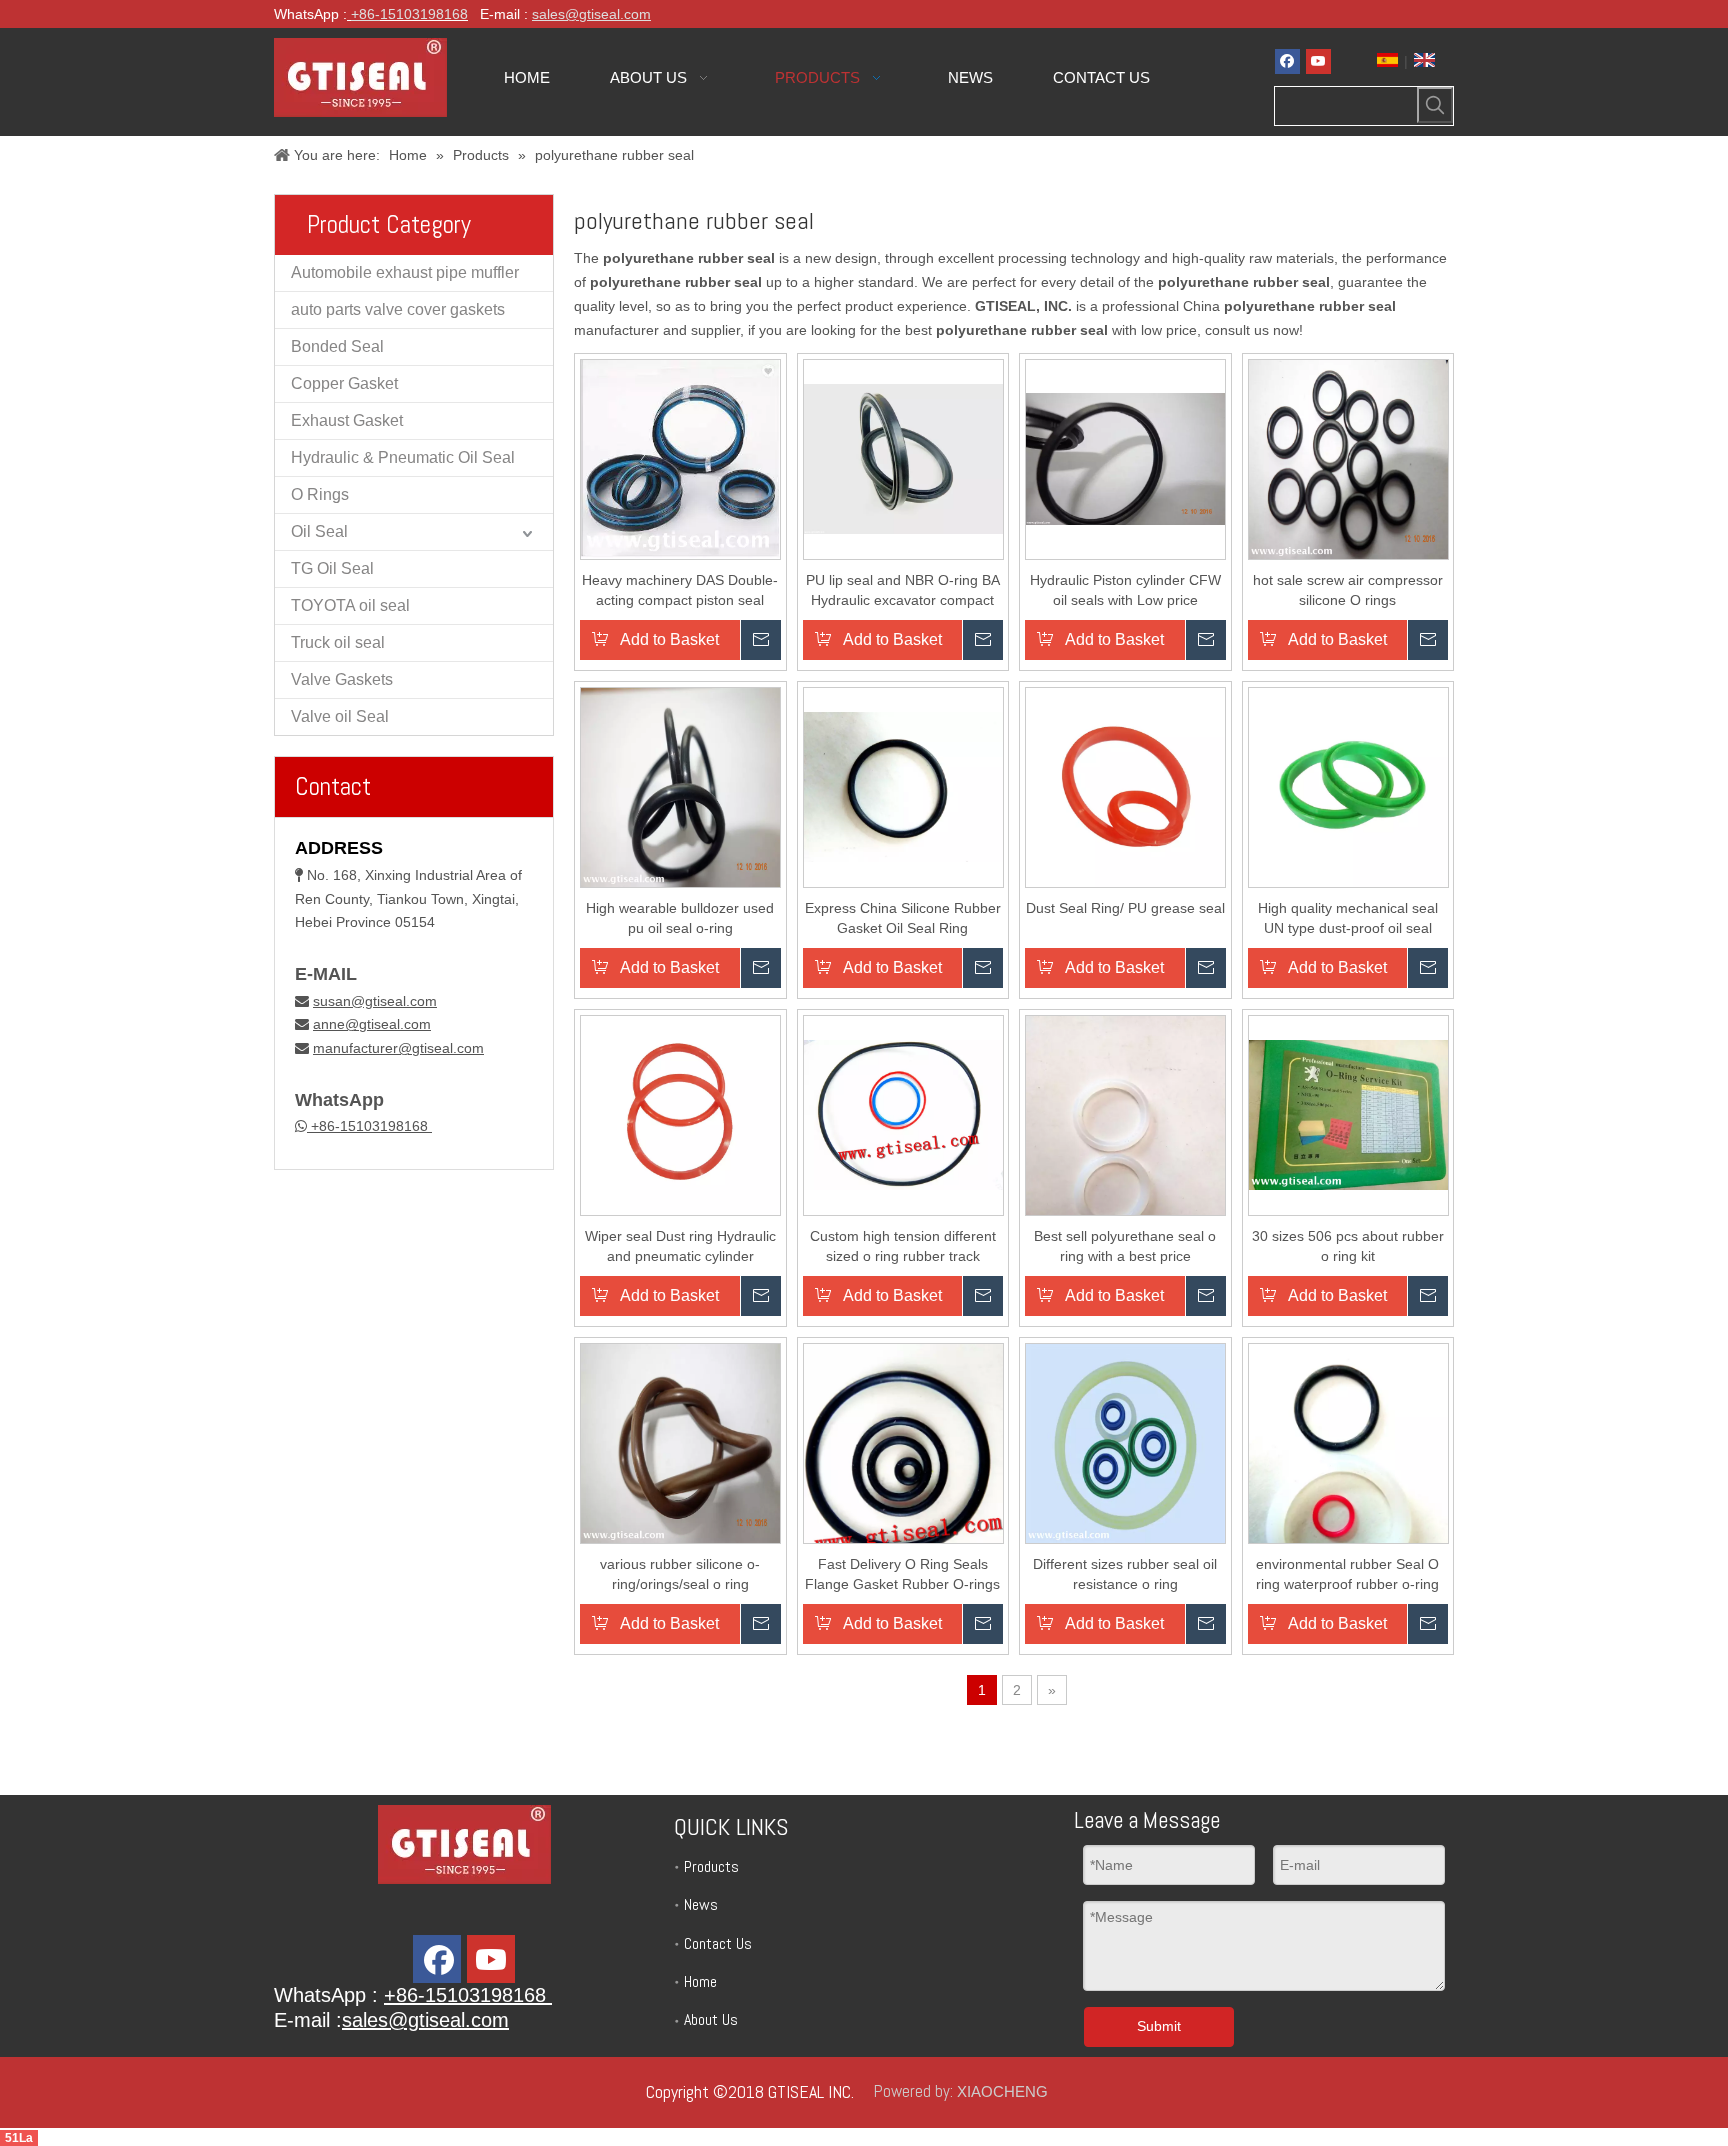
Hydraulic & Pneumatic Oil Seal (403, 457)
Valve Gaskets (342, 679)
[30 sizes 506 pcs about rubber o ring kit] (1348, 1114)
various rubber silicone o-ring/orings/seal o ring (680, 1574)
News (701, 1904)
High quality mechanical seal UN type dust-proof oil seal (1348, 918)
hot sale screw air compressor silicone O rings (1348, 590)
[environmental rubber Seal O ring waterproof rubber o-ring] (1348, 1475)
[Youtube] (1318, 61)
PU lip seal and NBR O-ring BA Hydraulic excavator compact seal (903, 591)
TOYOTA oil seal (350, 605)
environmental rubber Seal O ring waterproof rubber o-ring (1347, 1574)
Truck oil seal (338, 642)
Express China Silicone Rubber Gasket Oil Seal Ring (903, 918)
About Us (711, 2019)
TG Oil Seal (332, 568)
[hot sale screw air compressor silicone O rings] (1348, 458)
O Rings (320, 494)
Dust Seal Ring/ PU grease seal (1125, 908)
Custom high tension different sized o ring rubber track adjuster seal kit (903, 1247)
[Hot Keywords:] (1435, 105)
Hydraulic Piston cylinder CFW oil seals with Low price (1125, 590)
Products (711, 1866)
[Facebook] (1287, 61)
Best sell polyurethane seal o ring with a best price (1125, 1246)
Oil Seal (319, 531)
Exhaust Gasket (347, 420)
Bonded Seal (337, 346)
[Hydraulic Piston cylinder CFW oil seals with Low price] (1125, 458)
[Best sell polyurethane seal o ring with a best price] (1125, 1147)
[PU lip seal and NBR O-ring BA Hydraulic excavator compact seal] (903, 458)
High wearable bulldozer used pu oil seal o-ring (680, 918)
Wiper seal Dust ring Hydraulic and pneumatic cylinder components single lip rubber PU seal (680, 1247)
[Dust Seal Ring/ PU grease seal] (1125, 786)
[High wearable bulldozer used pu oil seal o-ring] (680, 786)
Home (700, 1981)
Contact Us (718, 1943)
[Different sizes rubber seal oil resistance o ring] (1125, 1442)
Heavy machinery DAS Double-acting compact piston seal (680, 590)
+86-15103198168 (369, 1126)
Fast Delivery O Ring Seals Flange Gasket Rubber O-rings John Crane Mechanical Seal (902, 1575)
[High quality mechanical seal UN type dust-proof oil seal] (1348, 786)
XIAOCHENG (1002, 2091)
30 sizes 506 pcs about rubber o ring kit (1348, 1246)
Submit (1159, 2026)
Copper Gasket (344, 383)
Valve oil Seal (340, 716)
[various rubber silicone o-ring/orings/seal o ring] (680, 1442)
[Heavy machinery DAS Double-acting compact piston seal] (680, 458)
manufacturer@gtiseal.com (398, 1048)
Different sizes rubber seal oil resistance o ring (1125, 1574)
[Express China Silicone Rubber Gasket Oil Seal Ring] (903, 786)
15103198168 (424, 14)
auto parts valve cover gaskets (398, 309)
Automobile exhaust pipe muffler (405, 272)
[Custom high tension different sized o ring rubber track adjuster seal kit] (903, 1114)
